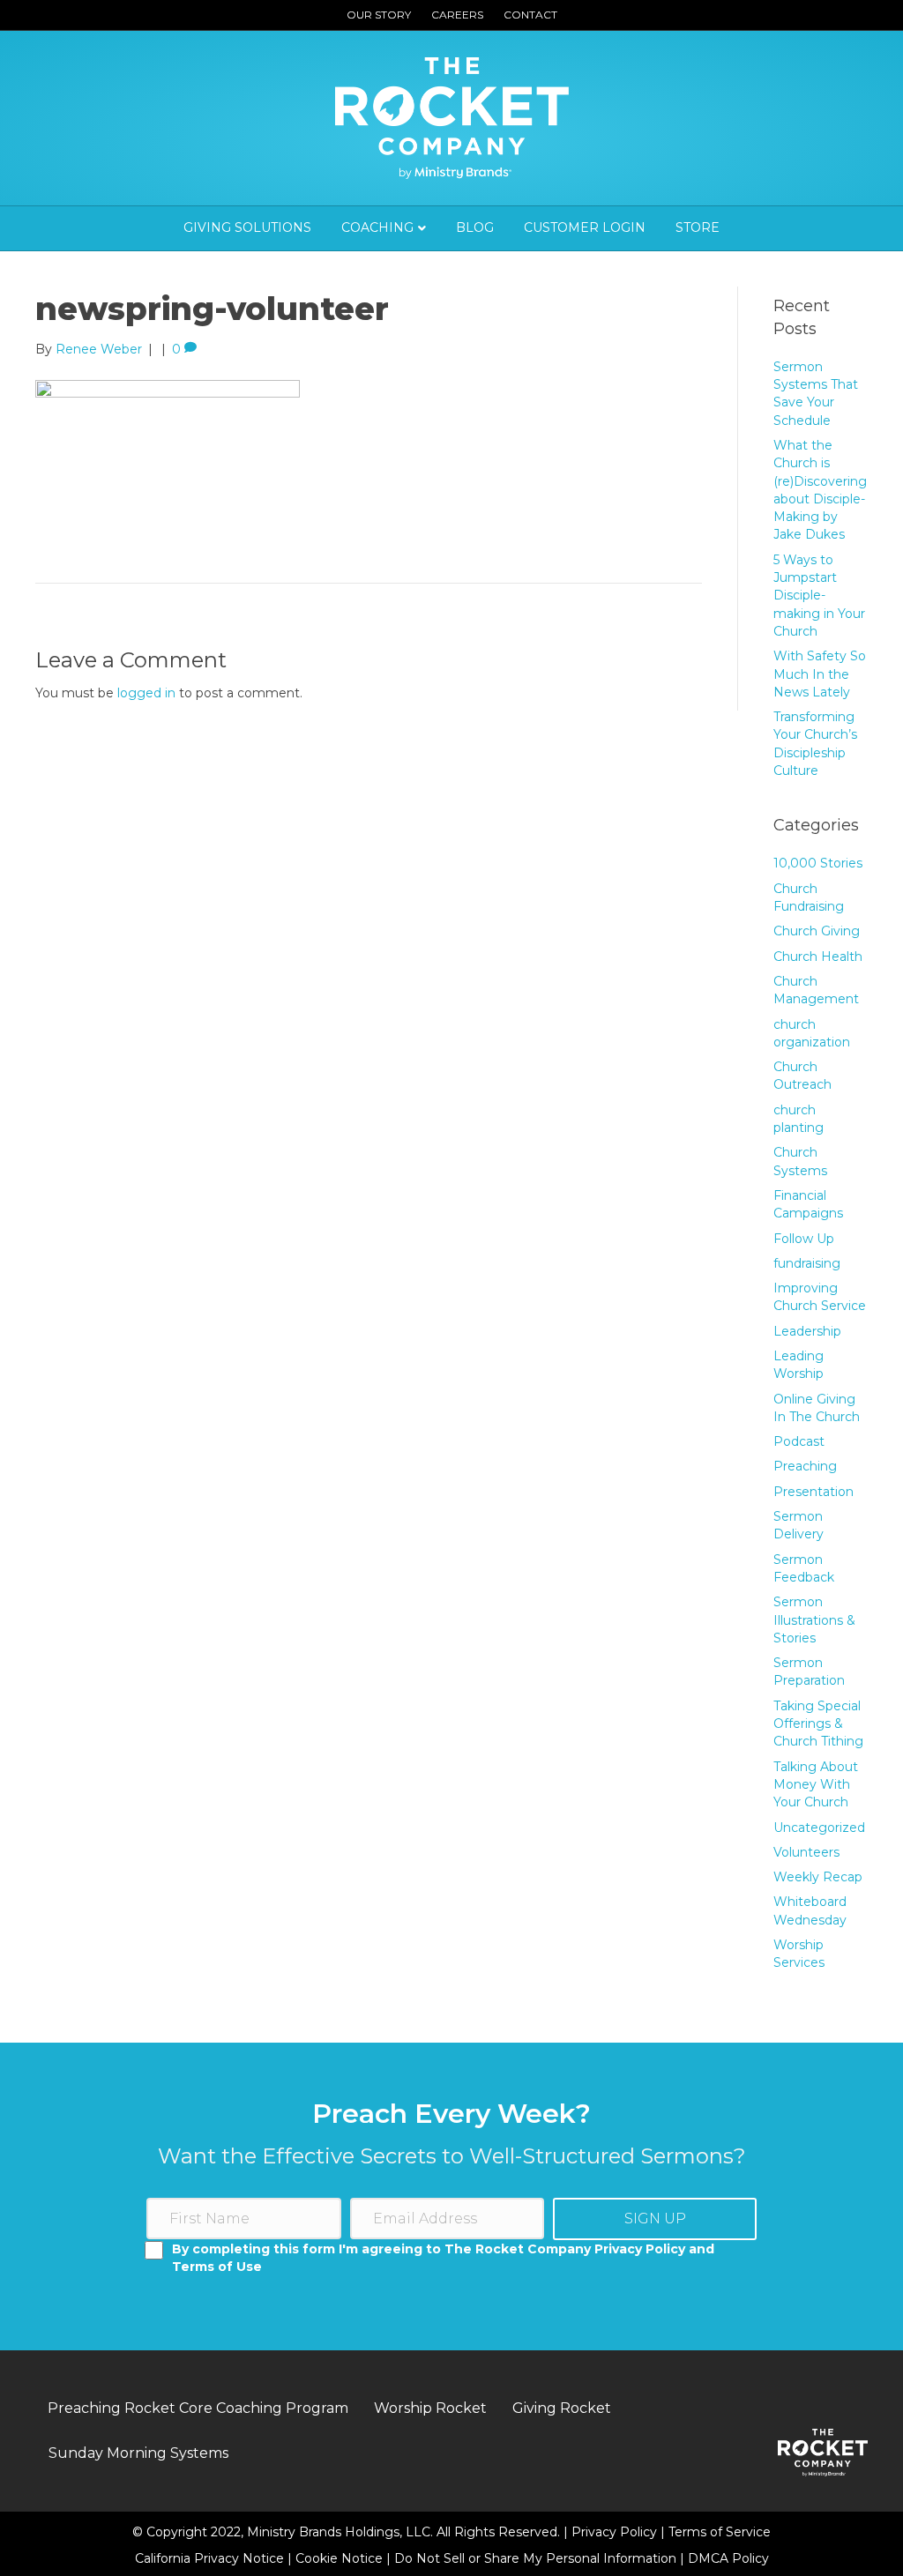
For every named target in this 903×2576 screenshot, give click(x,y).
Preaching (805, 1466)
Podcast (799, 1441)
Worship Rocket (430, 2408)
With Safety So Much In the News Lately (820, 674)
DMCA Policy (728, 2558)
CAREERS (457, 15)
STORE (698, 227)
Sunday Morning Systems (138, 2453)
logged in (146, 693)
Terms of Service (720, 2532)
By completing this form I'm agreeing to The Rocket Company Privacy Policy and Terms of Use (443, 2258)
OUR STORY (379, 15)
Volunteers (806, 1852)
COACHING (377, 227)
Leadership (807, 1331)
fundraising (807, 1263)
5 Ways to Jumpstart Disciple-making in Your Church (819, 596)
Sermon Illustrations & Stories (814, 1620)
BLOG (475, 227)
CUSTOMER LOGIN (585, 227)
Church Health (818, 957)
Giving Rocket (562, 2408)
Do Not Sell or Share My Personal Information (535, 2558)
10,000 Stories (818, 863)
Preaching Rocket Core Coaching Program (198, 2408)
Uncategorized (819, 1828)
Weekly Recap (818, 1877)
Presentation (813, 1492)
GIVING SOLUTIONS (247, 227)
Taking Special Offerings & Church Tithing (818, 1724)
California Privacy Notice (211, 2558)
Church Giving (817, 931)
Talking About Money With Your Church (816, 1785)
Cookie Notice (341, 2558)
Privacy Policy (616, 2532)
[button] (655, 2219)
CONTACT (530, 15)
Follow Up (804, 1239)
